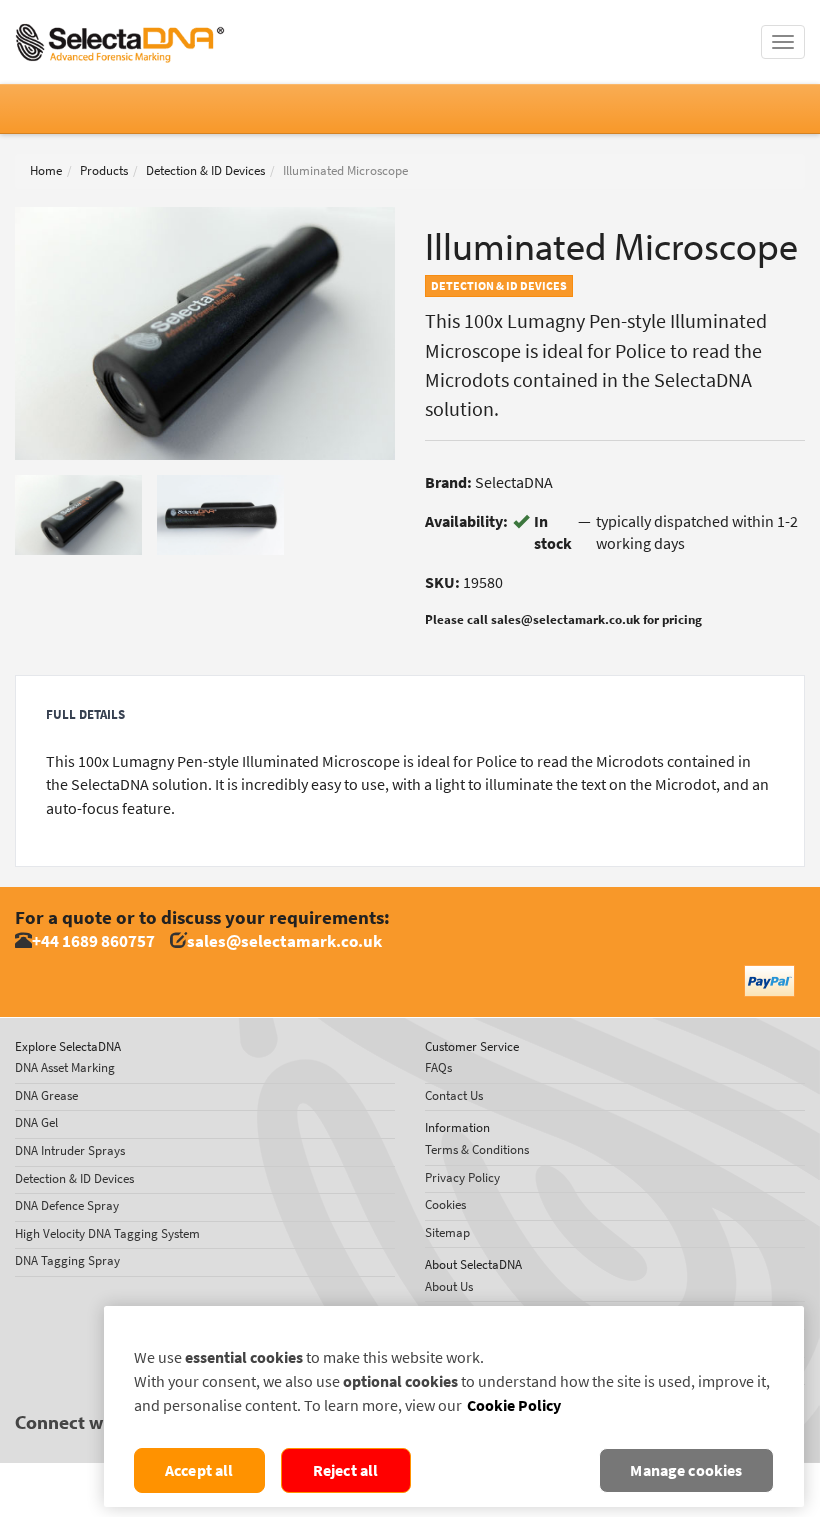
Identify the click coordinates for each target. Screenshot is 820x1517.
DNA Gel (36, 1122)
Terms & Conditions (477, 1149)
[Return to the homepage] (120, 25)
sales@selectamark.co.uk (284, 941)
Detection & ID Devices (205, 170)
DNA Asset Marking (65, 1067)
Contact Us (454, 1095)
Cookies (445, 1204)
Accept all (199, 1470)
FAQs (438, 1067)
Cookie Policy (514, 1405)
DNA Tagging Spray (67, 1260)
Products (104, 170)
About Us (449, 1286)
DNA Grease (46, 1095)
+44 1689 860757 (93, 941)
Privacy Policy (462, 1177)
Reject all (346, 1470)
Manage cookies (686, 1470)
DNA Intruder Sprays (70, 1150)
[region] (454, 1406)
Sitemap (447, 1232)
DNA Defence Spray (67, 1205)
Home (46, 170)
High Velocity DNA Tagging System (107, 1233)
